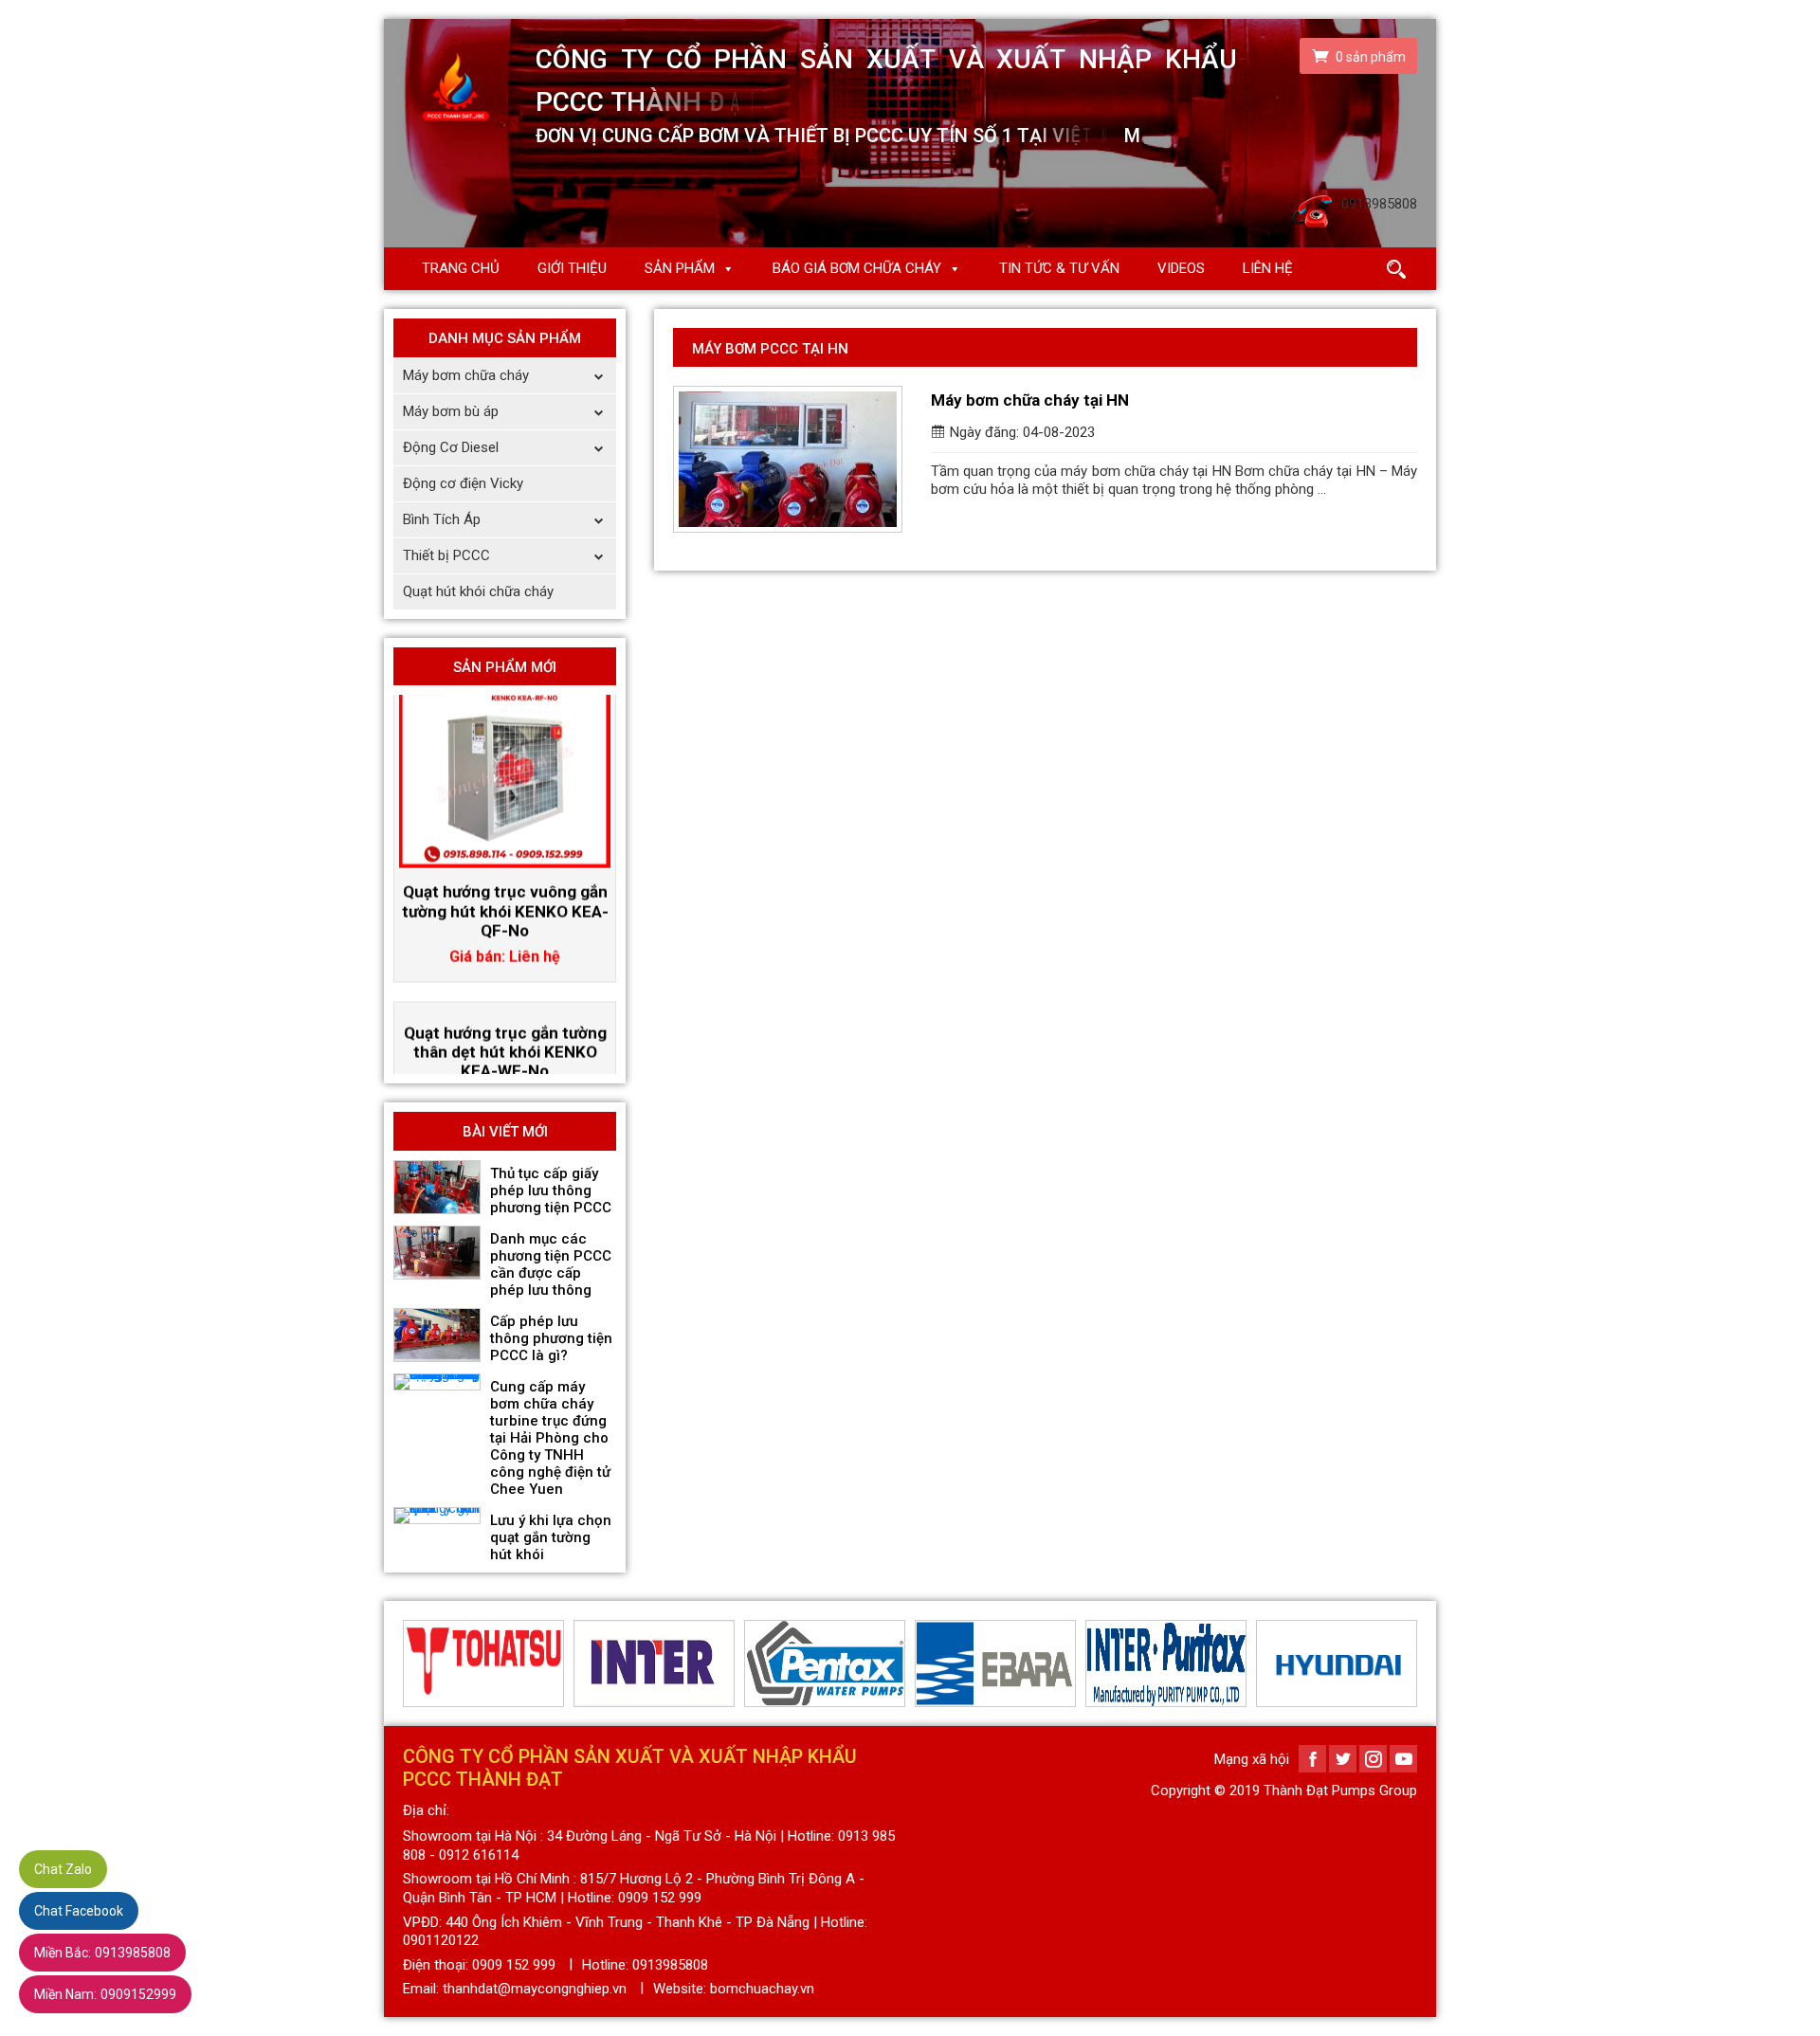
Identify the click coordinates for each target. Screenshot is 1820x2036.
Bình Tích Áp (442, 519)
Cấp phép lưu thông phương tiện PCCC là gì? (551, 1338)
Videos (1181, 268)
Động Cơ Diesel (451, 447)
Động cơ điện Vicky (463, 483)
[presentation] (414, 1663)
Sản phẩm (680, 268)
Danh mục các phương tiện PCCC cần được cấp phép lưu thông (551, 1264)
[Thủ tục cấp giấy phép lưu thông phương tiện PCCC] (437, 1188)
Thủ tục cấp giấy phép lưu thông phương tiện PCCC (551, 1191)
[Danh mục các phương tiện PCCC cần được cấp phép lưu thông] (437, 1253)
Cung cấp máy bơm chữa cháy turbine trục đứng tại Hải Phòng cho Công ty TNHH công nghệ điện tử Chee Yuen (550, 1438)
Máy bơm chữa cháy (466, 375)
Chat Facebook (79, 1911)
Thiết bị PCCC (446, 555)
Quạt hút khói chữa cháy (478, 591)
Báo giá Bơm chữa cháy (857, 268)
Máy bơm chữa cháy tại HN (1030, 400)
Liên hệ (1268, 268)
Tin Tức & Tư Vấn (1059, 268)
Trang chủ (461, 268)
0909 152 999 (514, 1965)
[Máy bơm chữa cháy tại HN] (788, 459)
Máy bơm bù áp (451, 411)
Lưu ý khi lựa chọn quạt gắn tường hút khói (551, 1537)
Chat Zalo (63, 1869)
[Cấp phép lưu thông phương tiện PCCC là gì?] (437, 1336)
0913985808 (102, 1953)
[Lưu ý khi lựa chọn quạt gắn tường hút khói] (437, 1516)
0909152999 (105, 1994)
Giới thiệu (572, 268)
